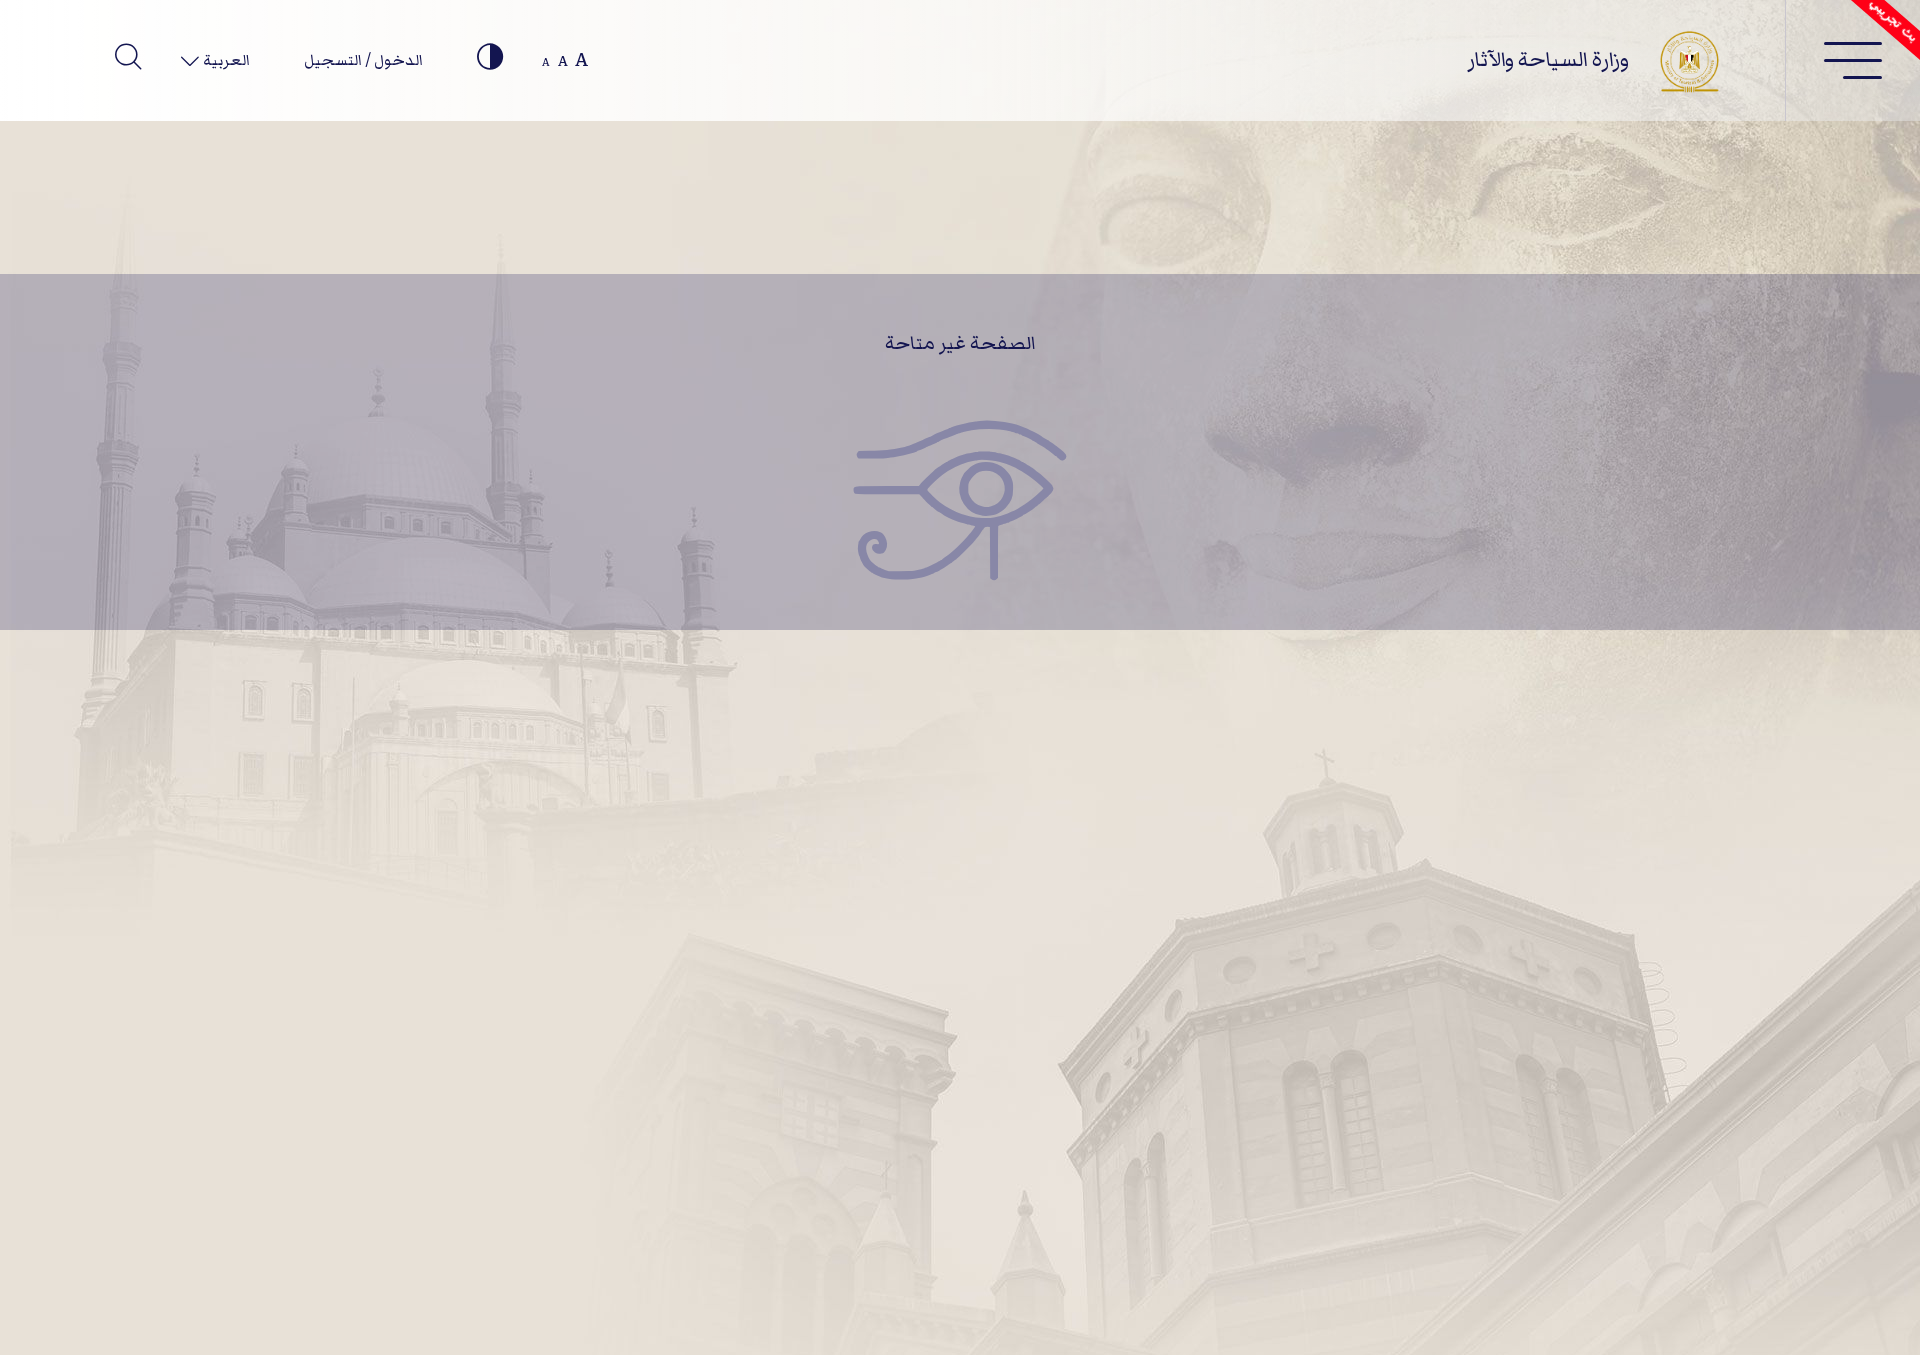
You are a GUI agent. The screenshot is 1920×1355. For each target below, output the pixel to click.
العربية (225, 60)
